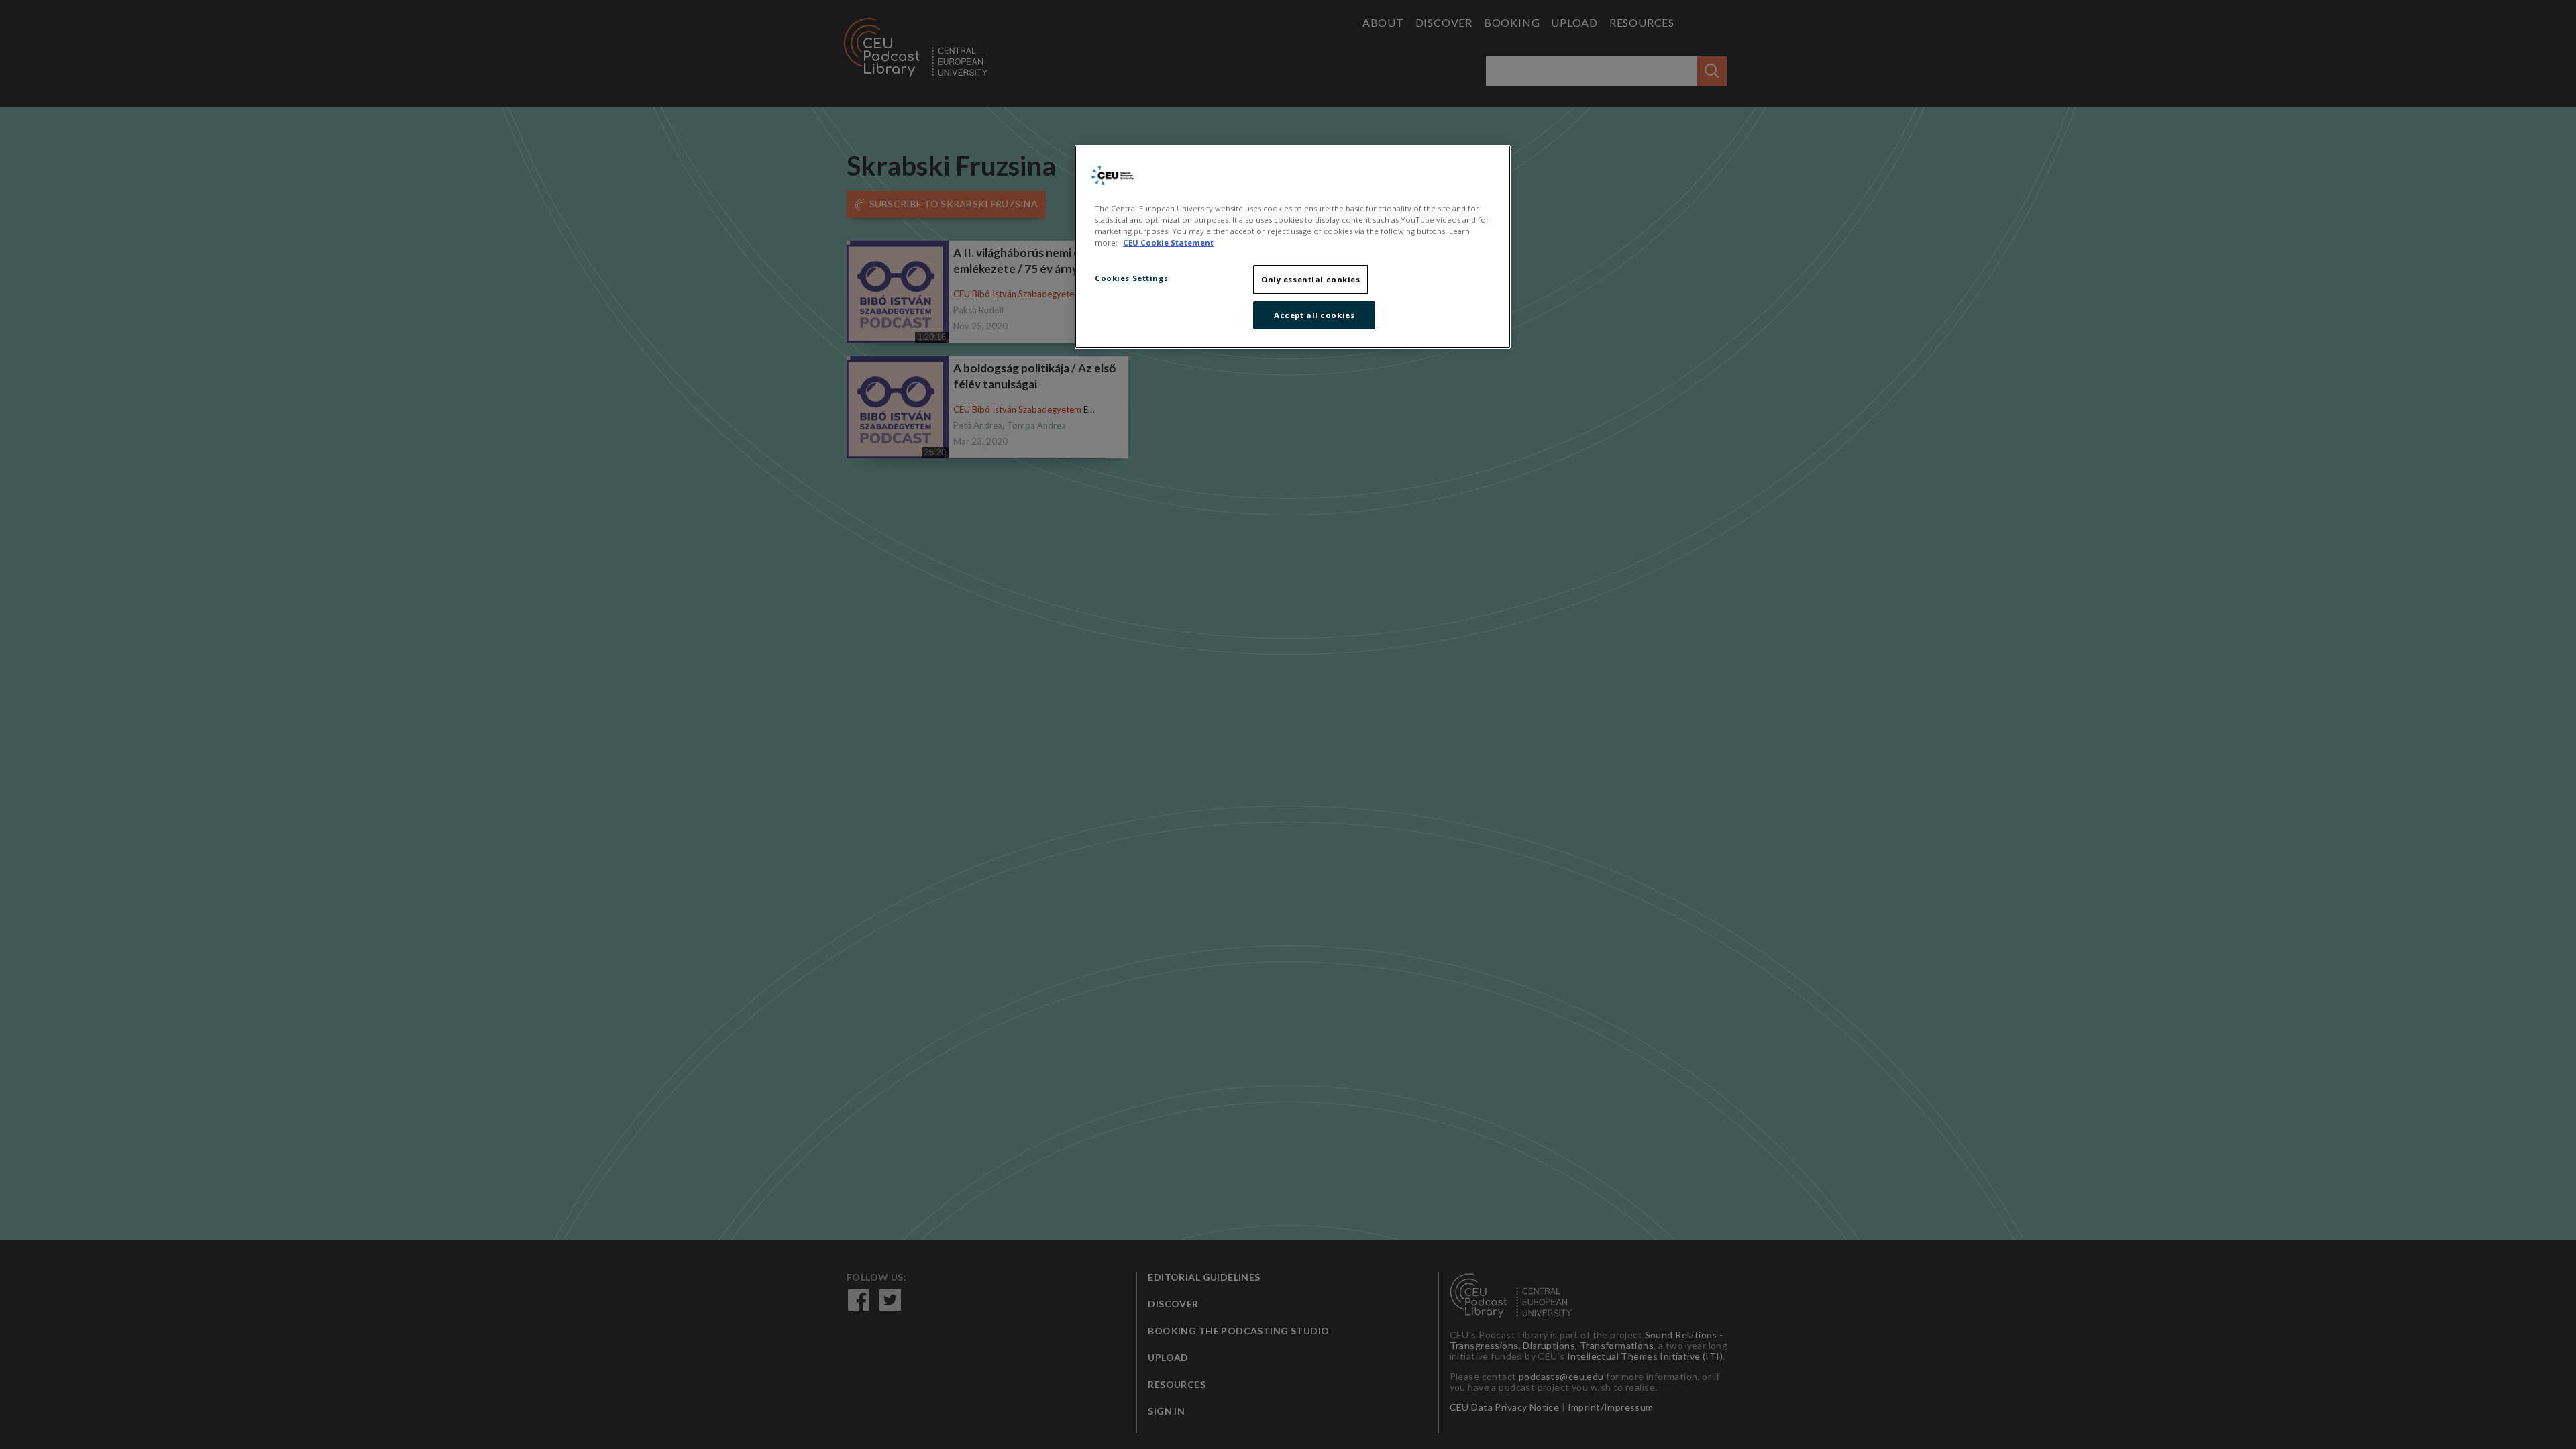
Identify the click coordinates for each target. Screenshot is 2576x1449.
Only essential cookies (1311, 279)
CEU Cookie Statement (1168, 243)
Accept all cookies (1314, 315)
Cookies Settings (1131, 278)
